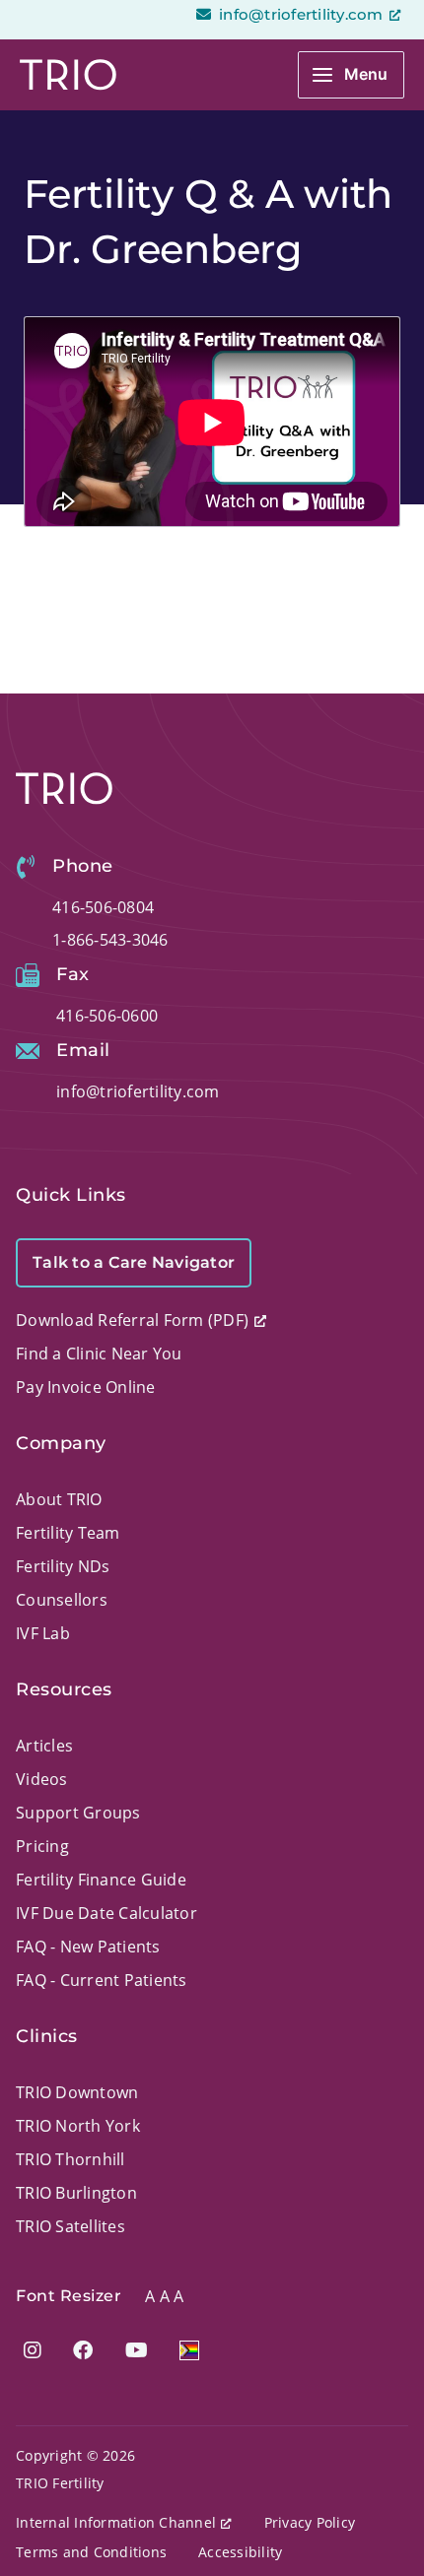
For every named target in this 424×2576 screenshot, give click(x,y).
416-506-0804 (103, 907)
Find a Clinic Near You (99, 1354)
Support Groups (78, 1813)
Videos (42, 1779)
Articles (44, 1746)
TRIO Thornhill (71, 2159)
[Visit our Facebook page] (83, 2350)
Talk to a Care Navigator (134, 1262)
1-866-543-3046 (110, 940)
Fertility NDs (63, 1566)
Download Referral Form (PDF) (132, 1320)
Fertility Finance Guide (101, 1880)
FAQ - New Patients (88, 1947)
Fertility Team (68, 1533)
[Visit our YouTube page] (137, 2350)
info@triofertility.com (299, 14)
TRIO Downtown (77, 2092)
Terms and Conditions (91, 2552)
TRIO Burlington (76, 2193)
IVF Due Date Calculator (106, 1913)
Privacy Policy (310, 2522)
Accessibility (240, 2552)
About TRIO (59, 1499)
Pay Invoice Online (86, 1387)
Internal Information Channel (116, 2522)
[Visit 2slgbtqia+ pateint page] (189, 2350)
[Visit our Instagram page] (33, 2350)
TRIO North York (78, 2126)
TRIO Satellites (71, 2226)
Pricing (42, 1846)
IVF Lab (43, 1633)
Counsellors (62, 1600)
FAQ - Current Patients (102, 1980)
